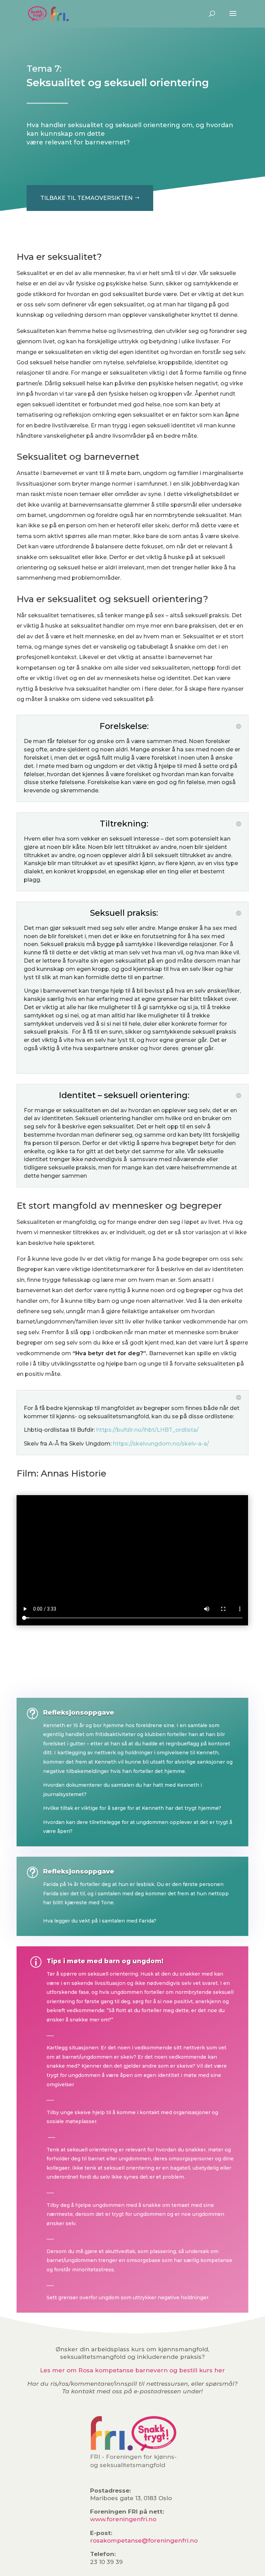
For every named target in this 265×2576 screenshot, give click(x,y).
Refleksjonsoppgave (79, 1713)
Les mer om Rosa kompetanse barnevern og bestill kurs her (132, 2370)
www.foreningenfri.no (123, 2519)
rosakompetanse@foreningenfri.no (144, 2540)
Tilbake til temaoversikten (86, 198)
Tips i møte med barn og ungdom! (105, 1961)
